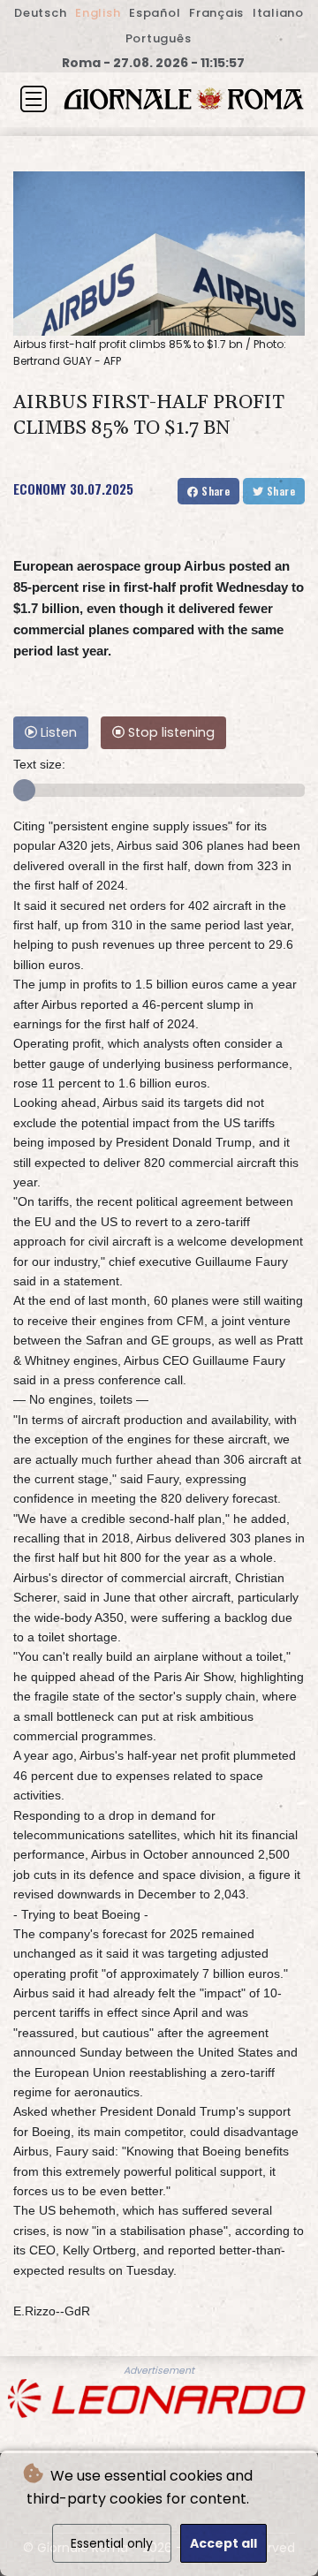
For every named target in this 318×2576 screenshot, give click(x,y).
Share (214, 491)
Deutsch (40, 13)
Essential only (112, 2543)
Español (155, 13)
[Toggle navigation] (34, 99)
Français (216, 13)
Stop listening (170, 732)
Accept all (223, 2543)
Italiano (278, 13)
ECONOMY (40, 489)
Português (159, 38)
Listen (57, 732)
